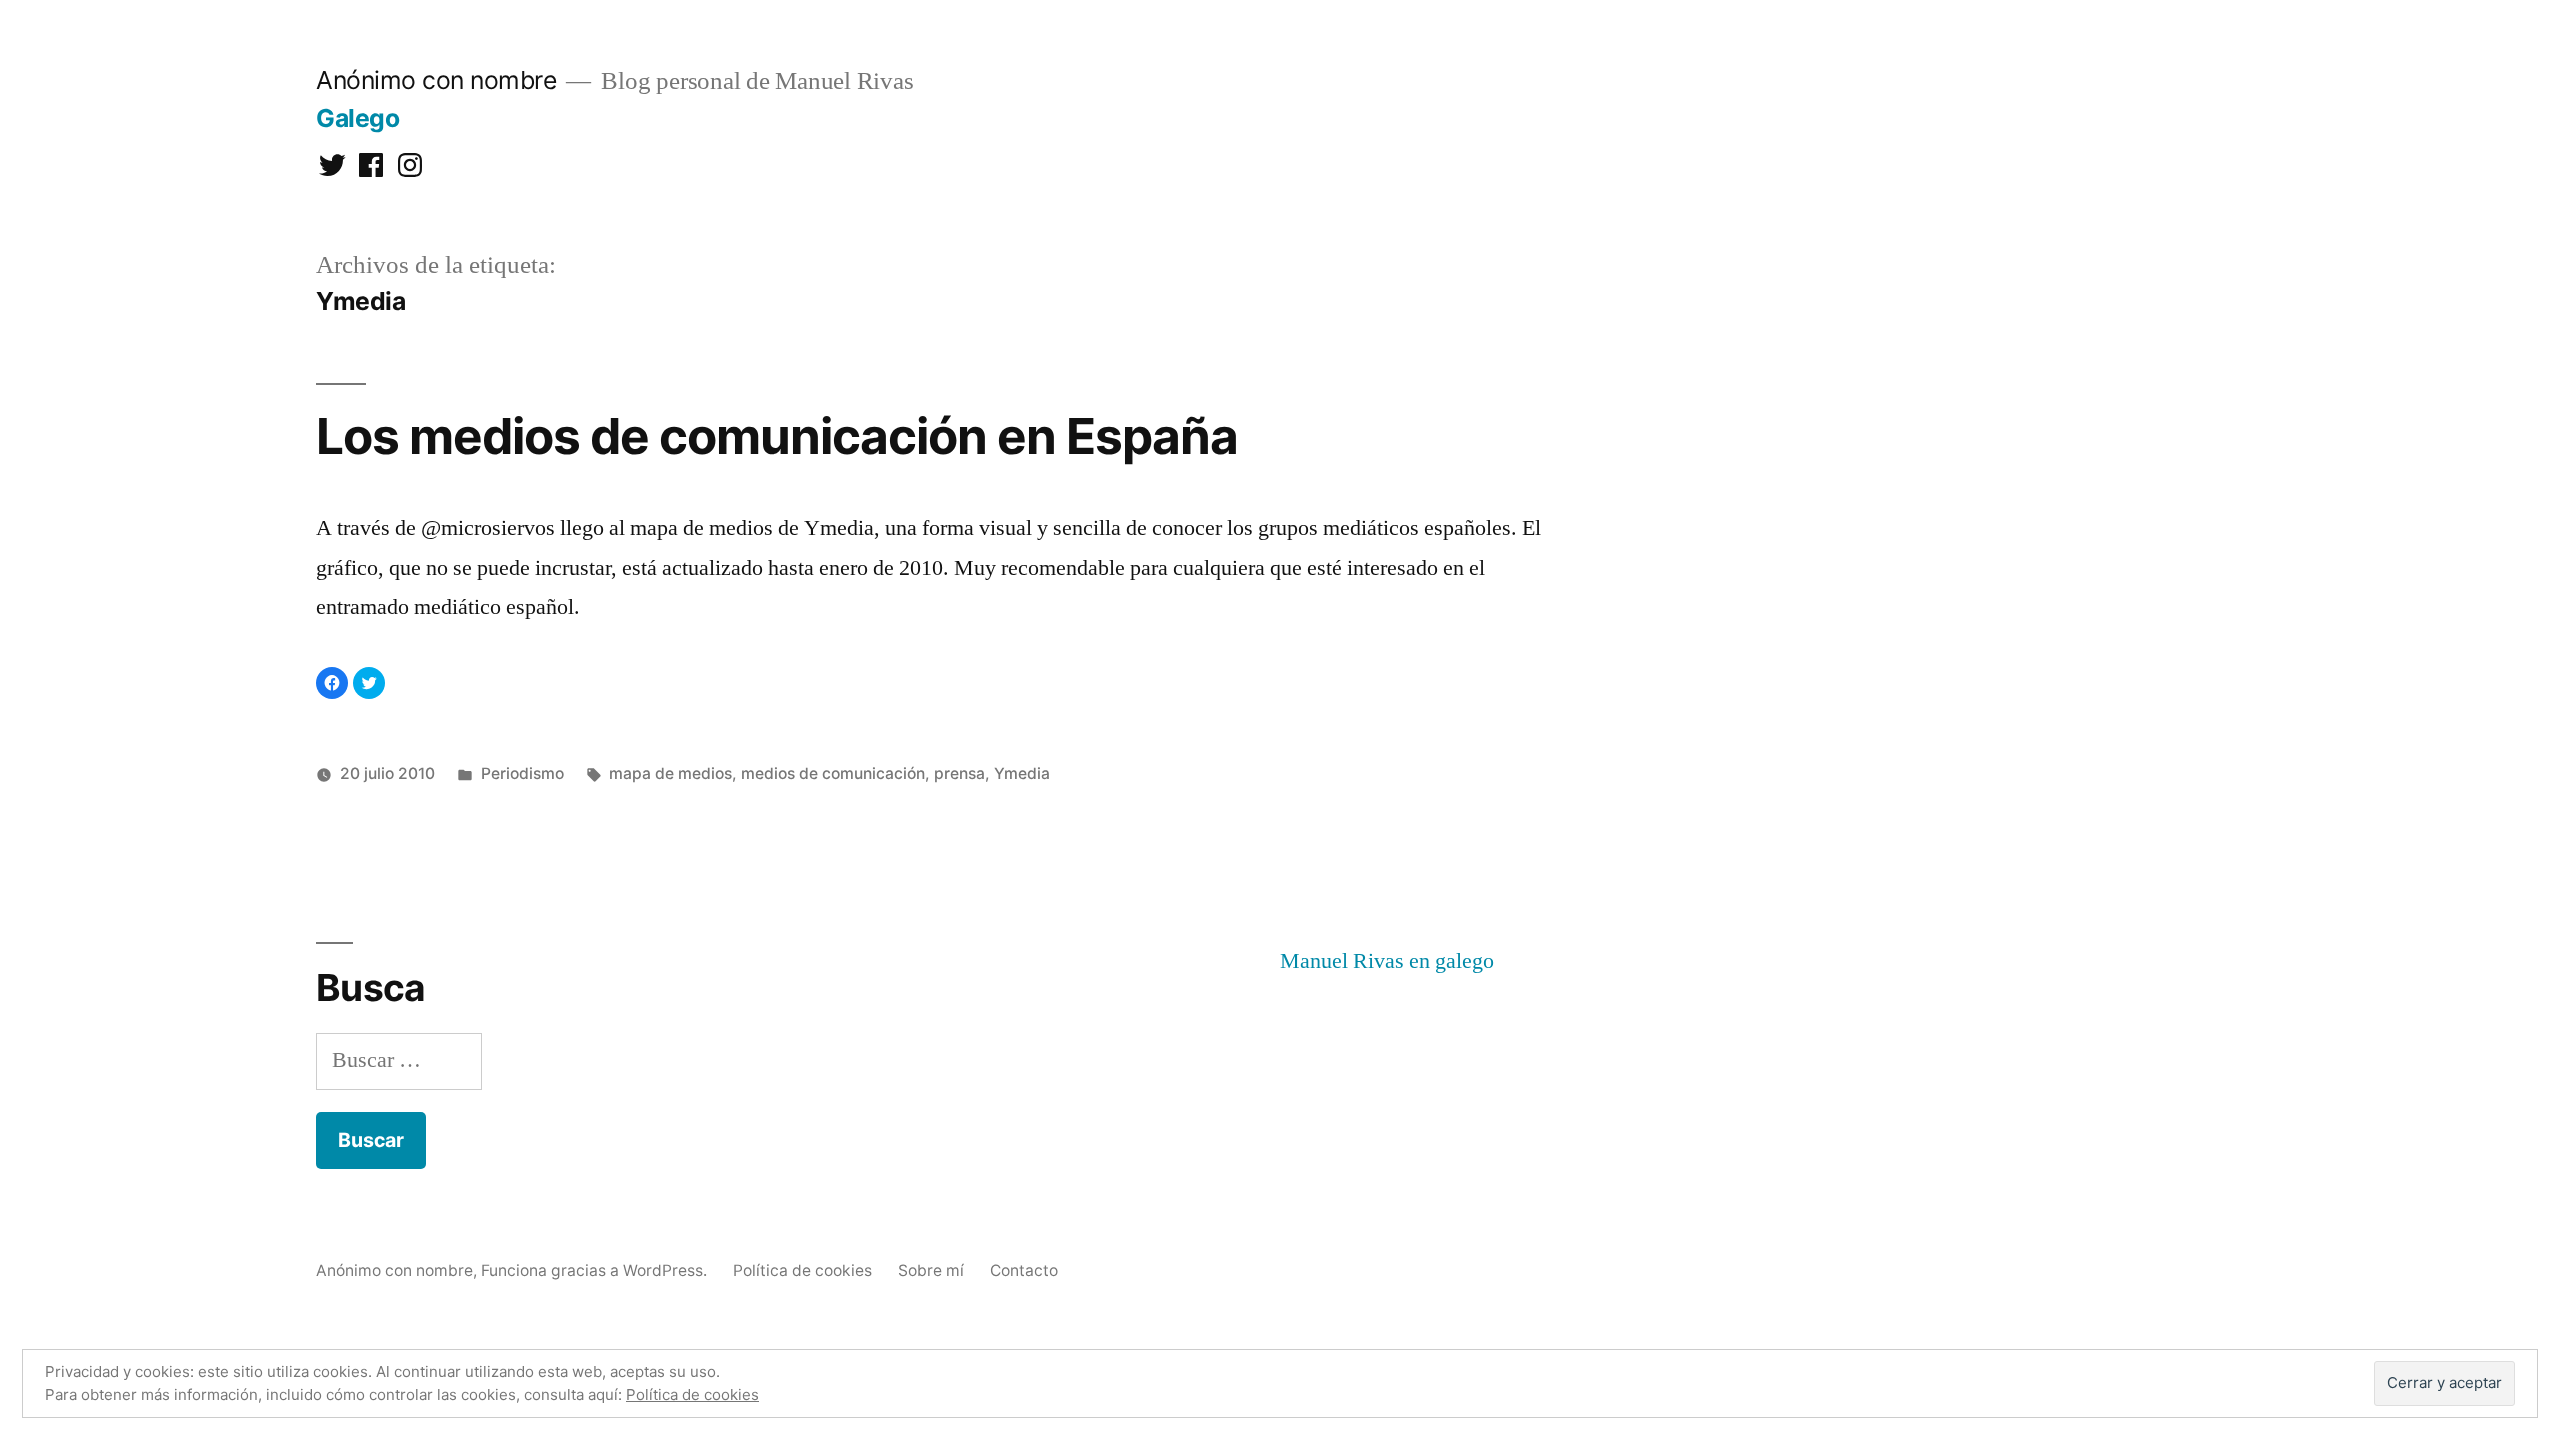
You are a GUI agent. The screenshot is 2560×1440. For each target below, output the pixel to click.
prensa (959, 773)
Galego (357, 118)
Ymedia (1022, 773)
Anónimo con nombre (436, 80)
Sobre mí (931, 1270)
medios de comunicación (833, 773)
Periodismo (522, 773)
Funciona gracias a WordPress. (596, 1270)
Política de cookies (802, 1270)
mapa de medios (670, 773)
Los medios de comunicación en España (777, 436)
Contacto (1024, 1270)
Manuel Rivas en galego (1387, 961)
